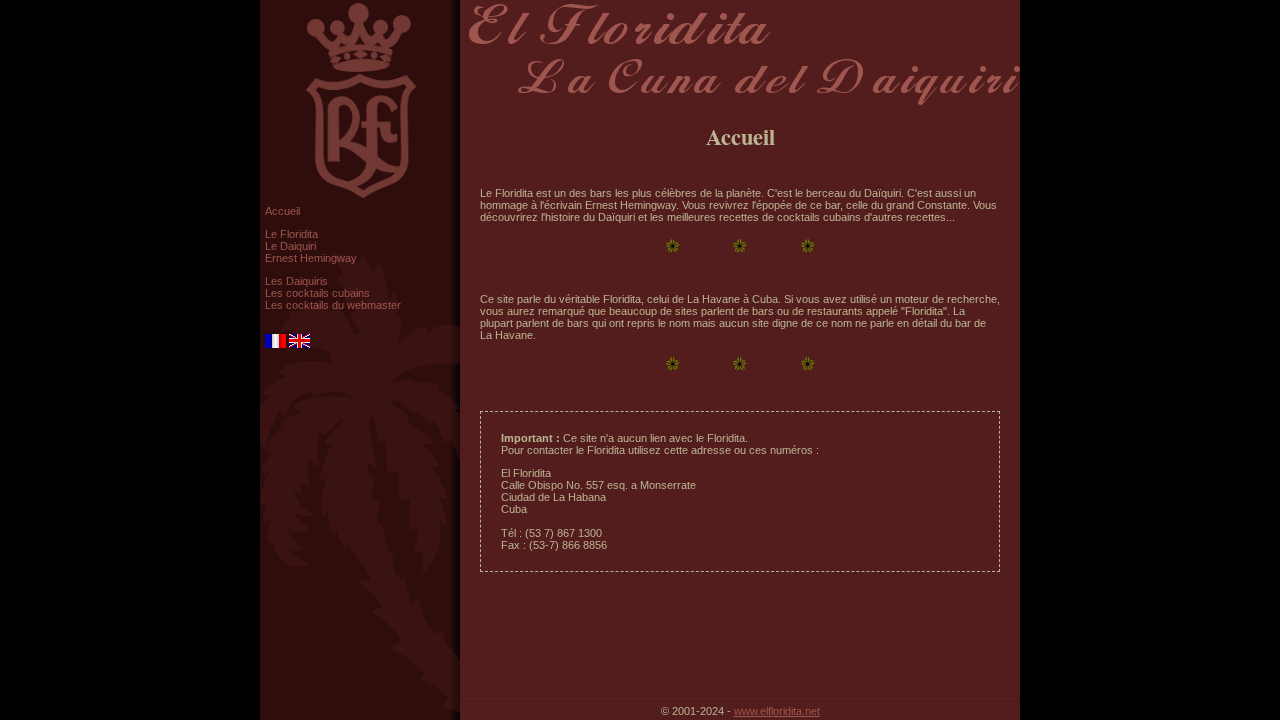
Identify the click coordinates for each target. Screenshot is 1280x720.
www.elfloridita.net (777, 711)
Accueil (282, 211)
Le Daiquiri (290, 246)
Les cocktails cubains (317, 293)
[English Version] (299, 344)
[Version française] (277, 344)
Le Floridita (291, 234)
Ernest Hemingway (311, 258)
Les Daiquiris (296, 281)
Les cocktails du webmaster (333, 305)
